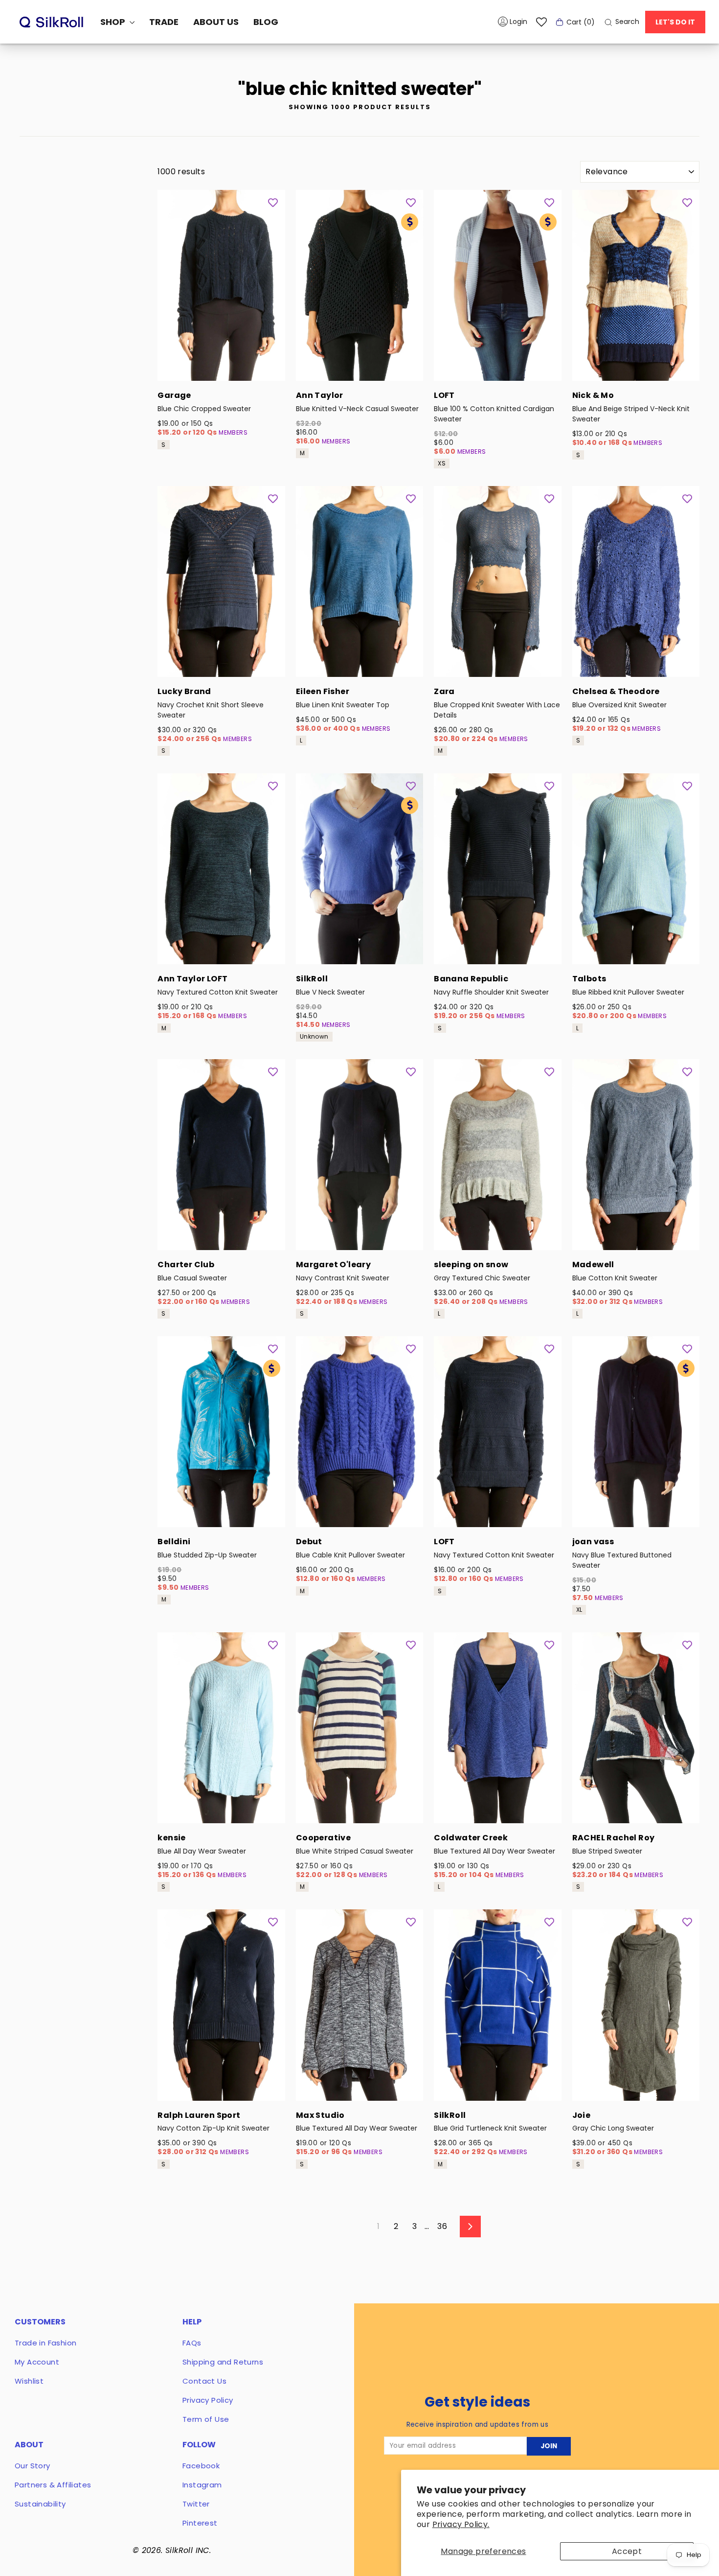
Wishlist (29, 2381)
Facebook (201, 2466)
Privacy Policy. (461, 2524)
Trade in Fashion (45, 2343)
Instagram (202, 2485)
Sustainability (40, 2504)
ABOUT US (216, 22)
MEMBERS (233, 432)
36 (442, 2226)
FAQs (192, 2343)
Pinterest (200, 2523)
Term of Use (206, 2419)
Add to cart (221, 368)
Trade (164, 22)
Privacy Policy (208, 2400)
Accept (627, 2551)
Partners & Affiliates (53, 2485)
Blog (266, 22)
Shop (114, 22)
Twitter (196, 2504)
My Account (37, 2362)
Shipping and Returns (223, 2362)
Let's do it (675, 22)
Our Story (33, 2466)
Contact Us (204, 2381)
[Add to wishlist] (273, 202)
